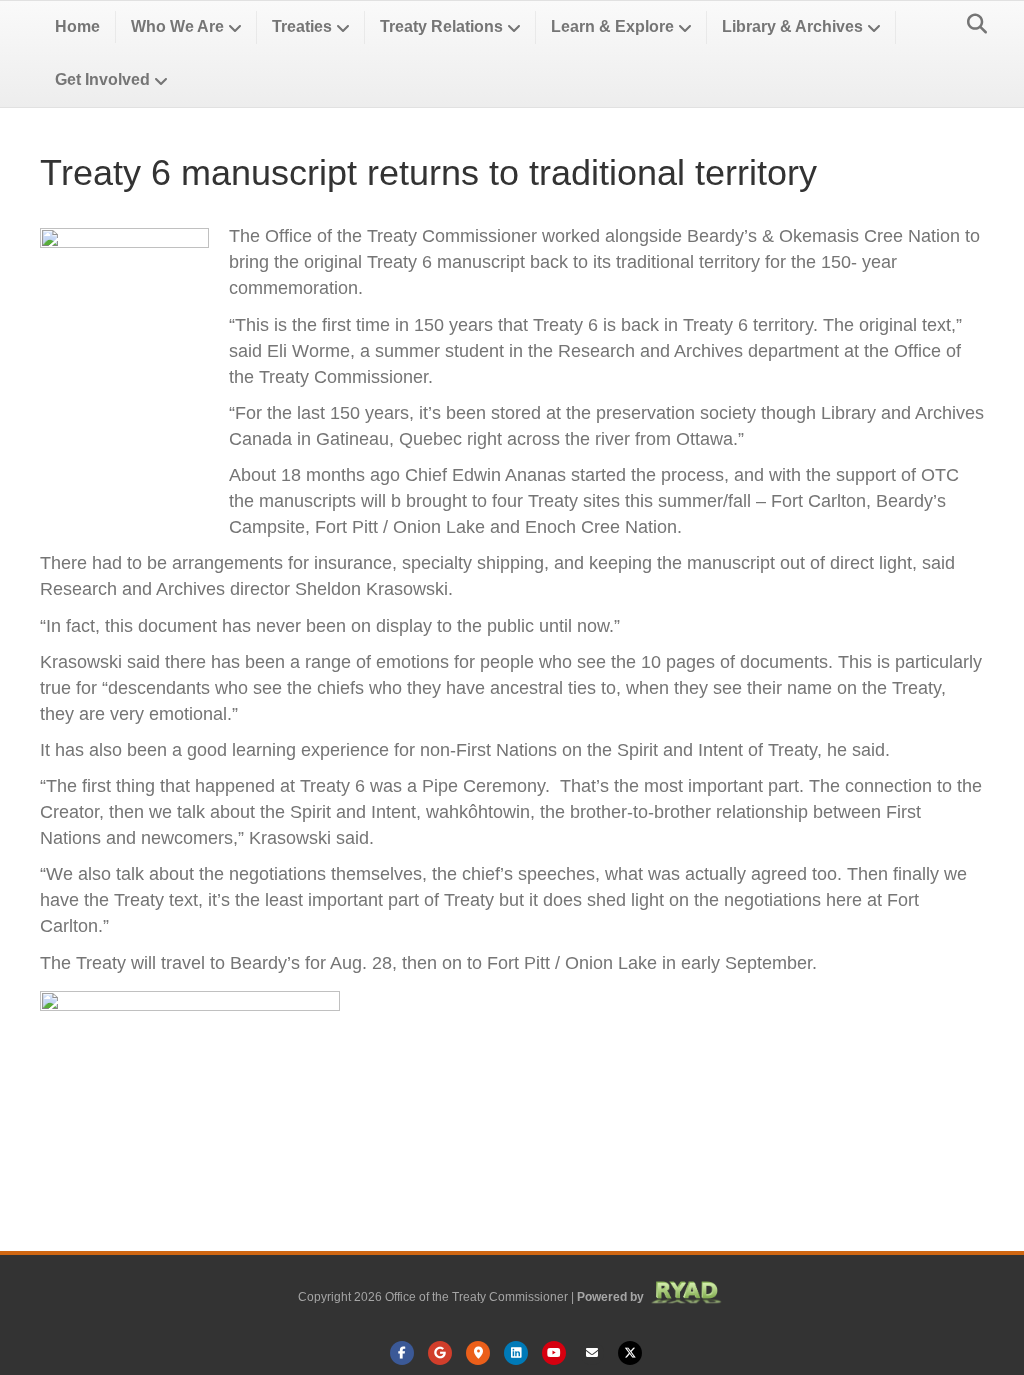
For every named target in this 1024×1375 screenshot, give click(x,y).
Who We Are (177, 26)
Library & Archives (792, 26)
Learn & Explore (612, 26)
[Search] (971, 24)
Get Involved (102, 79)
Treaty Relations (441, 26)
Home (77, 26)
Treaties (302, 26)
